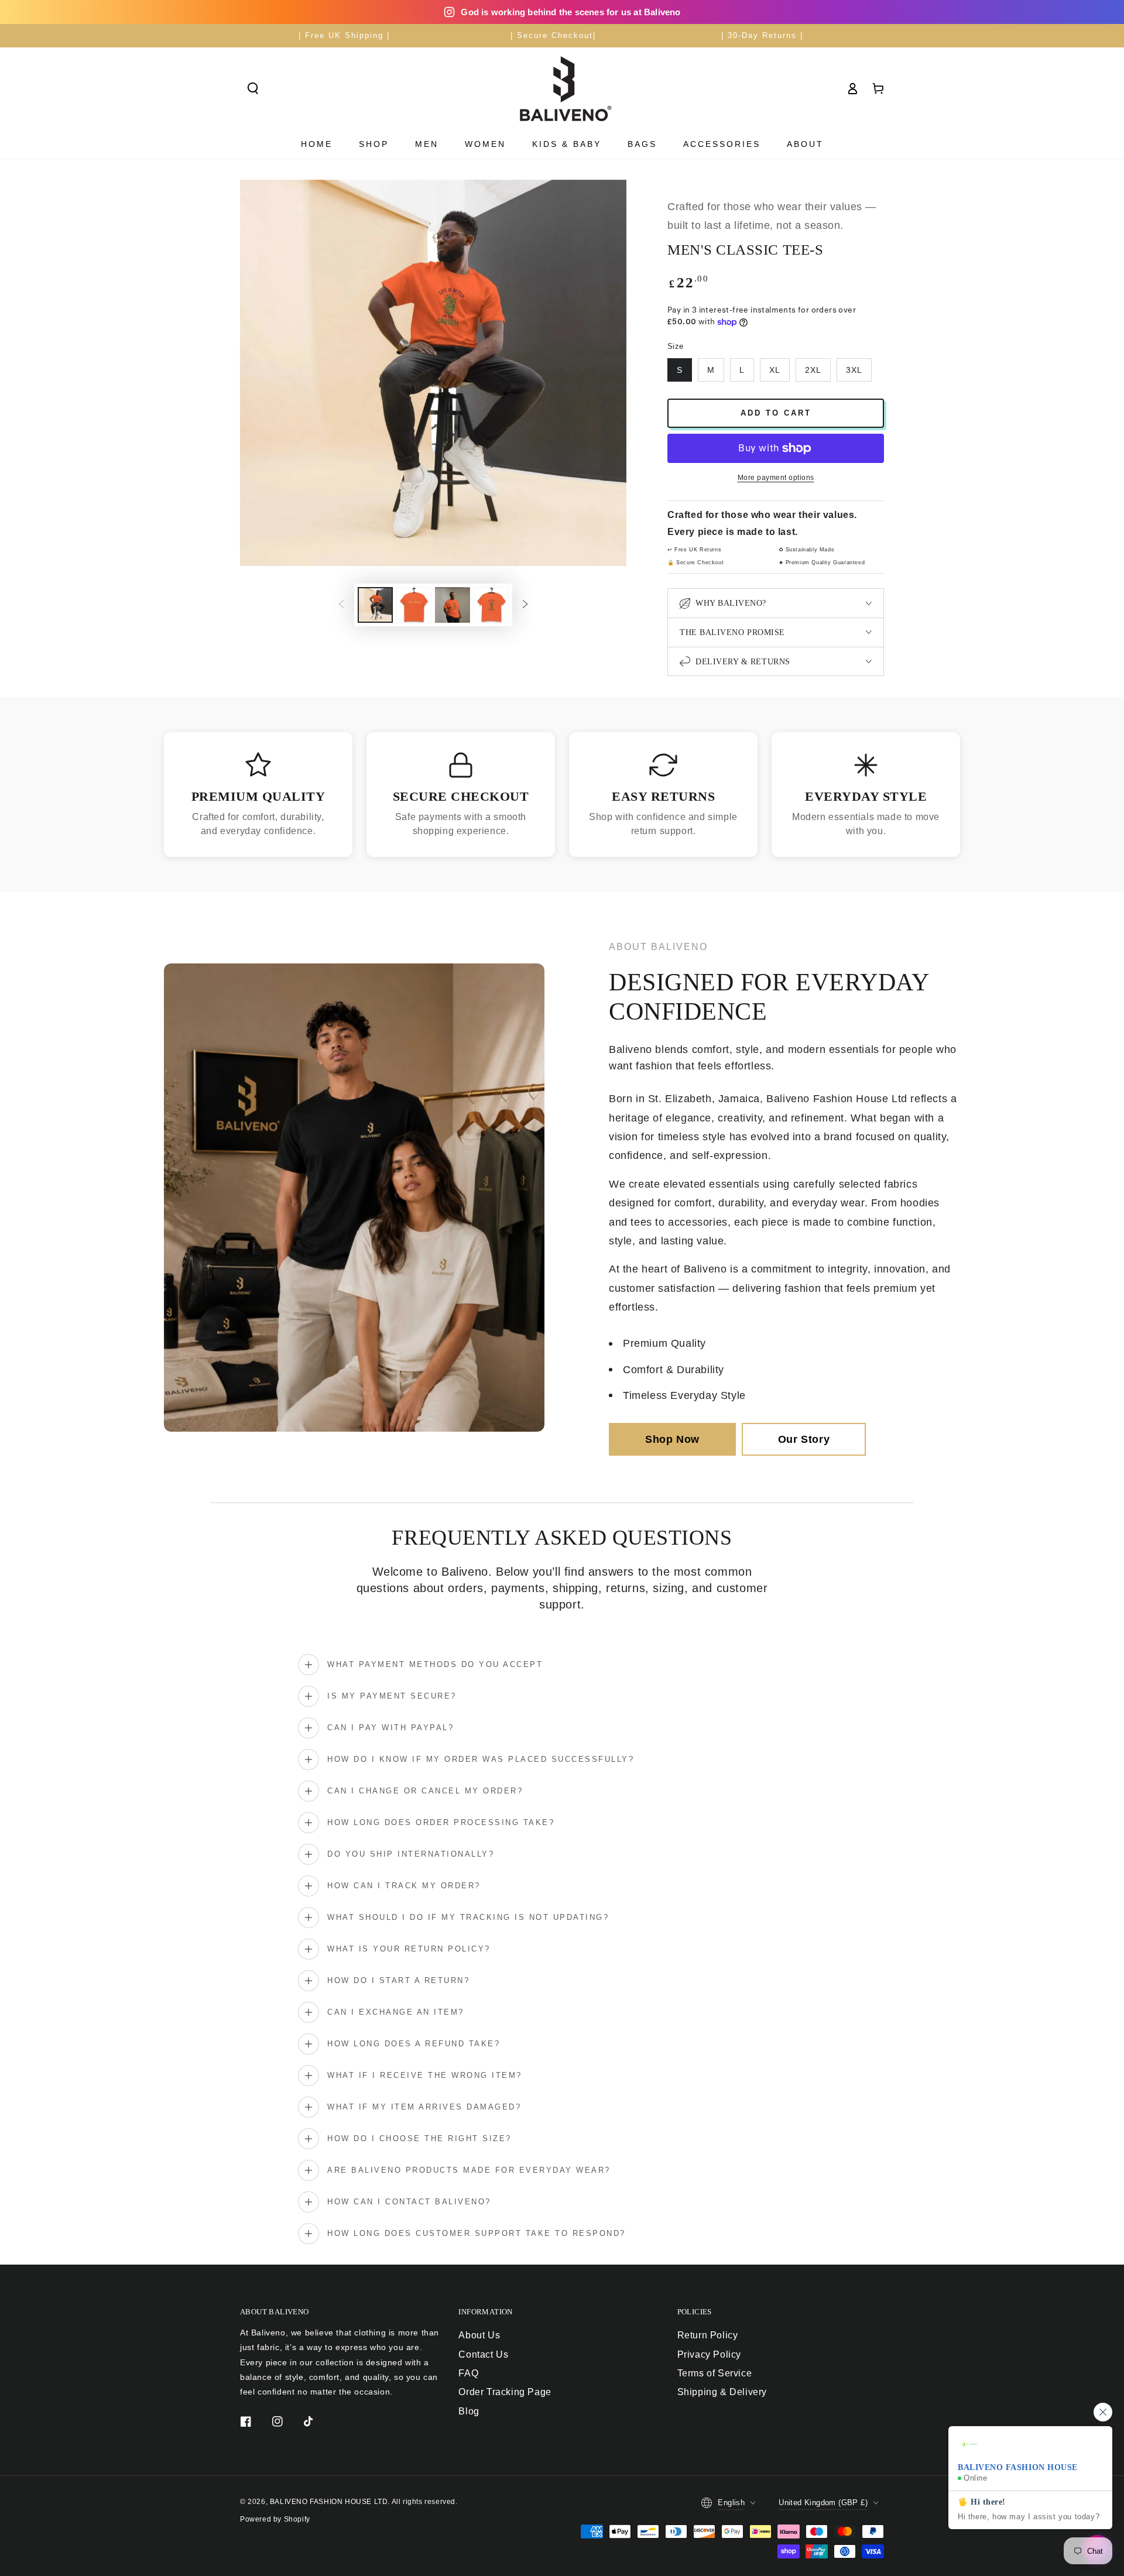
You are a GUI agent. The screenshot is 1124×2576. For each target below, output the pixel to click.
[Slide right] (525, 605)
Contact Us (483, 2354)
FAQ (468, 2373)
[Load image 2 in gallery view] (414, 605)
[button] (253, 88)
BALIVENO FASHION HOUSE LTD (329, 2502)
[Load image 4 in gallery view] (491, 605)
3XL (854, 370)
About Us (479, 2335)
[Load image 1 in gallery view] (375, 605)
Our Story (804, 1439)
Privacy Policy (709, 2354)
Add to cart (776, 413)
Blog (469, 2411)
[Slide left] (341, 605)
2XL (813, 370)
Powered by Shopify (275, 2519)
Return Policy (708, 2335)
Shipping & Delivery (722, 2392)
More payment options (776, 478)
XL (775, 370)
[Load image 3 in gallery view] (453, 605)
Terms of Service (715, 2373)
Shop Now (672, 1439)
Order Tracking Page (505, 2392)
